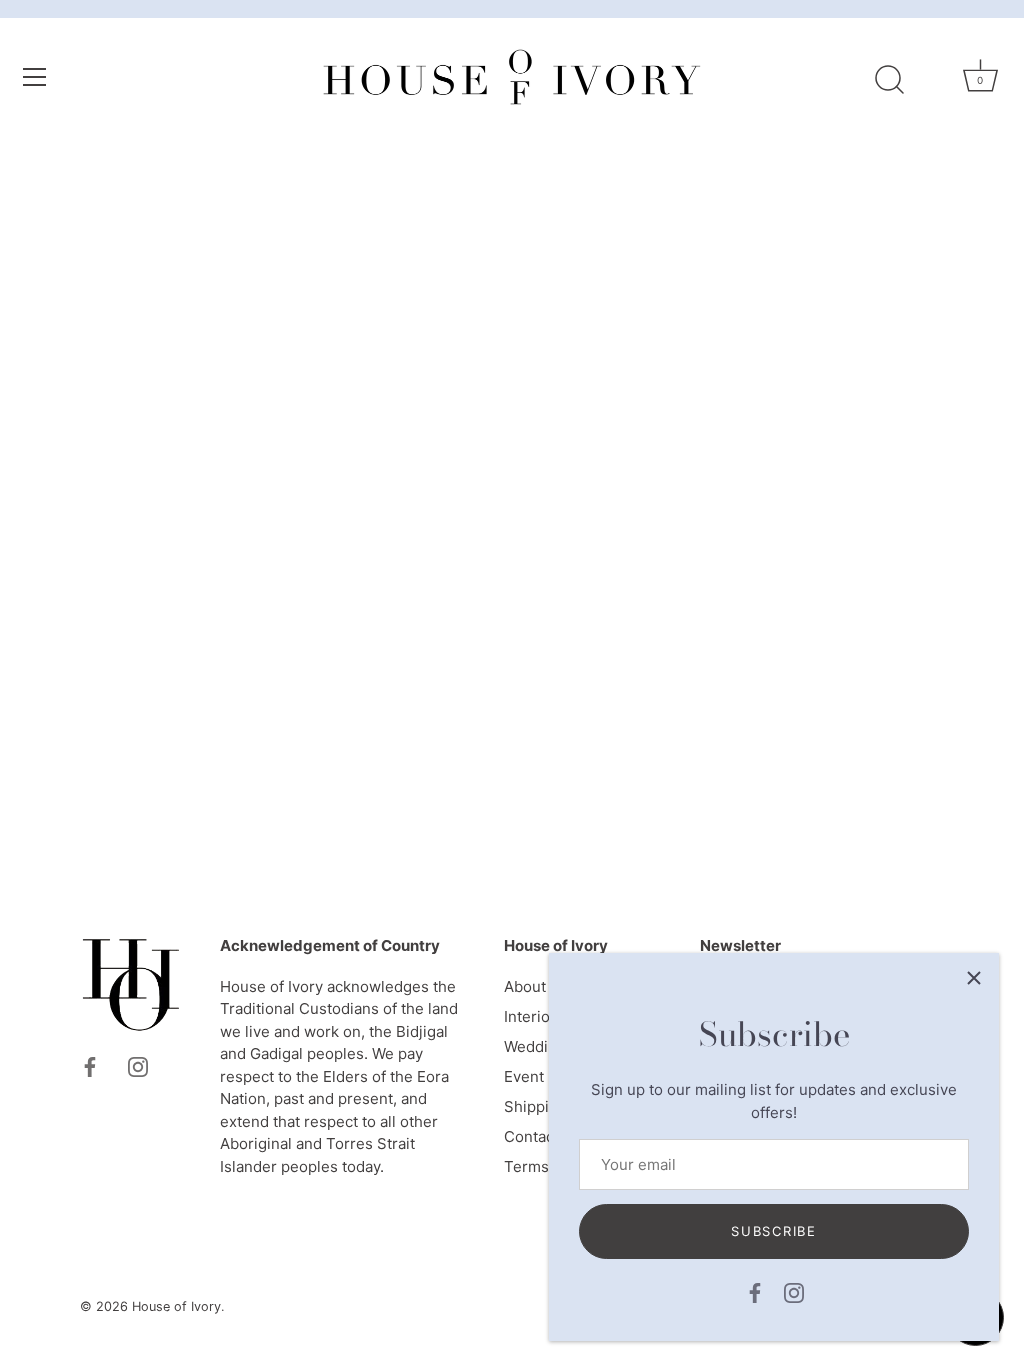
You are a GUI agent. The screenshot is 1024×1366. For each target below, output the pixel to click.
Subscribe (773, 1231)
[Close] (974, 978)
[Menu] (35, 77)
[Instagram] (794, 1291)
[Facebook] (755, 1291)
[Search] (889, 80)
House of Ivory (176, 1306)
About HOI (540, 986)
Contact (531, 1136)
